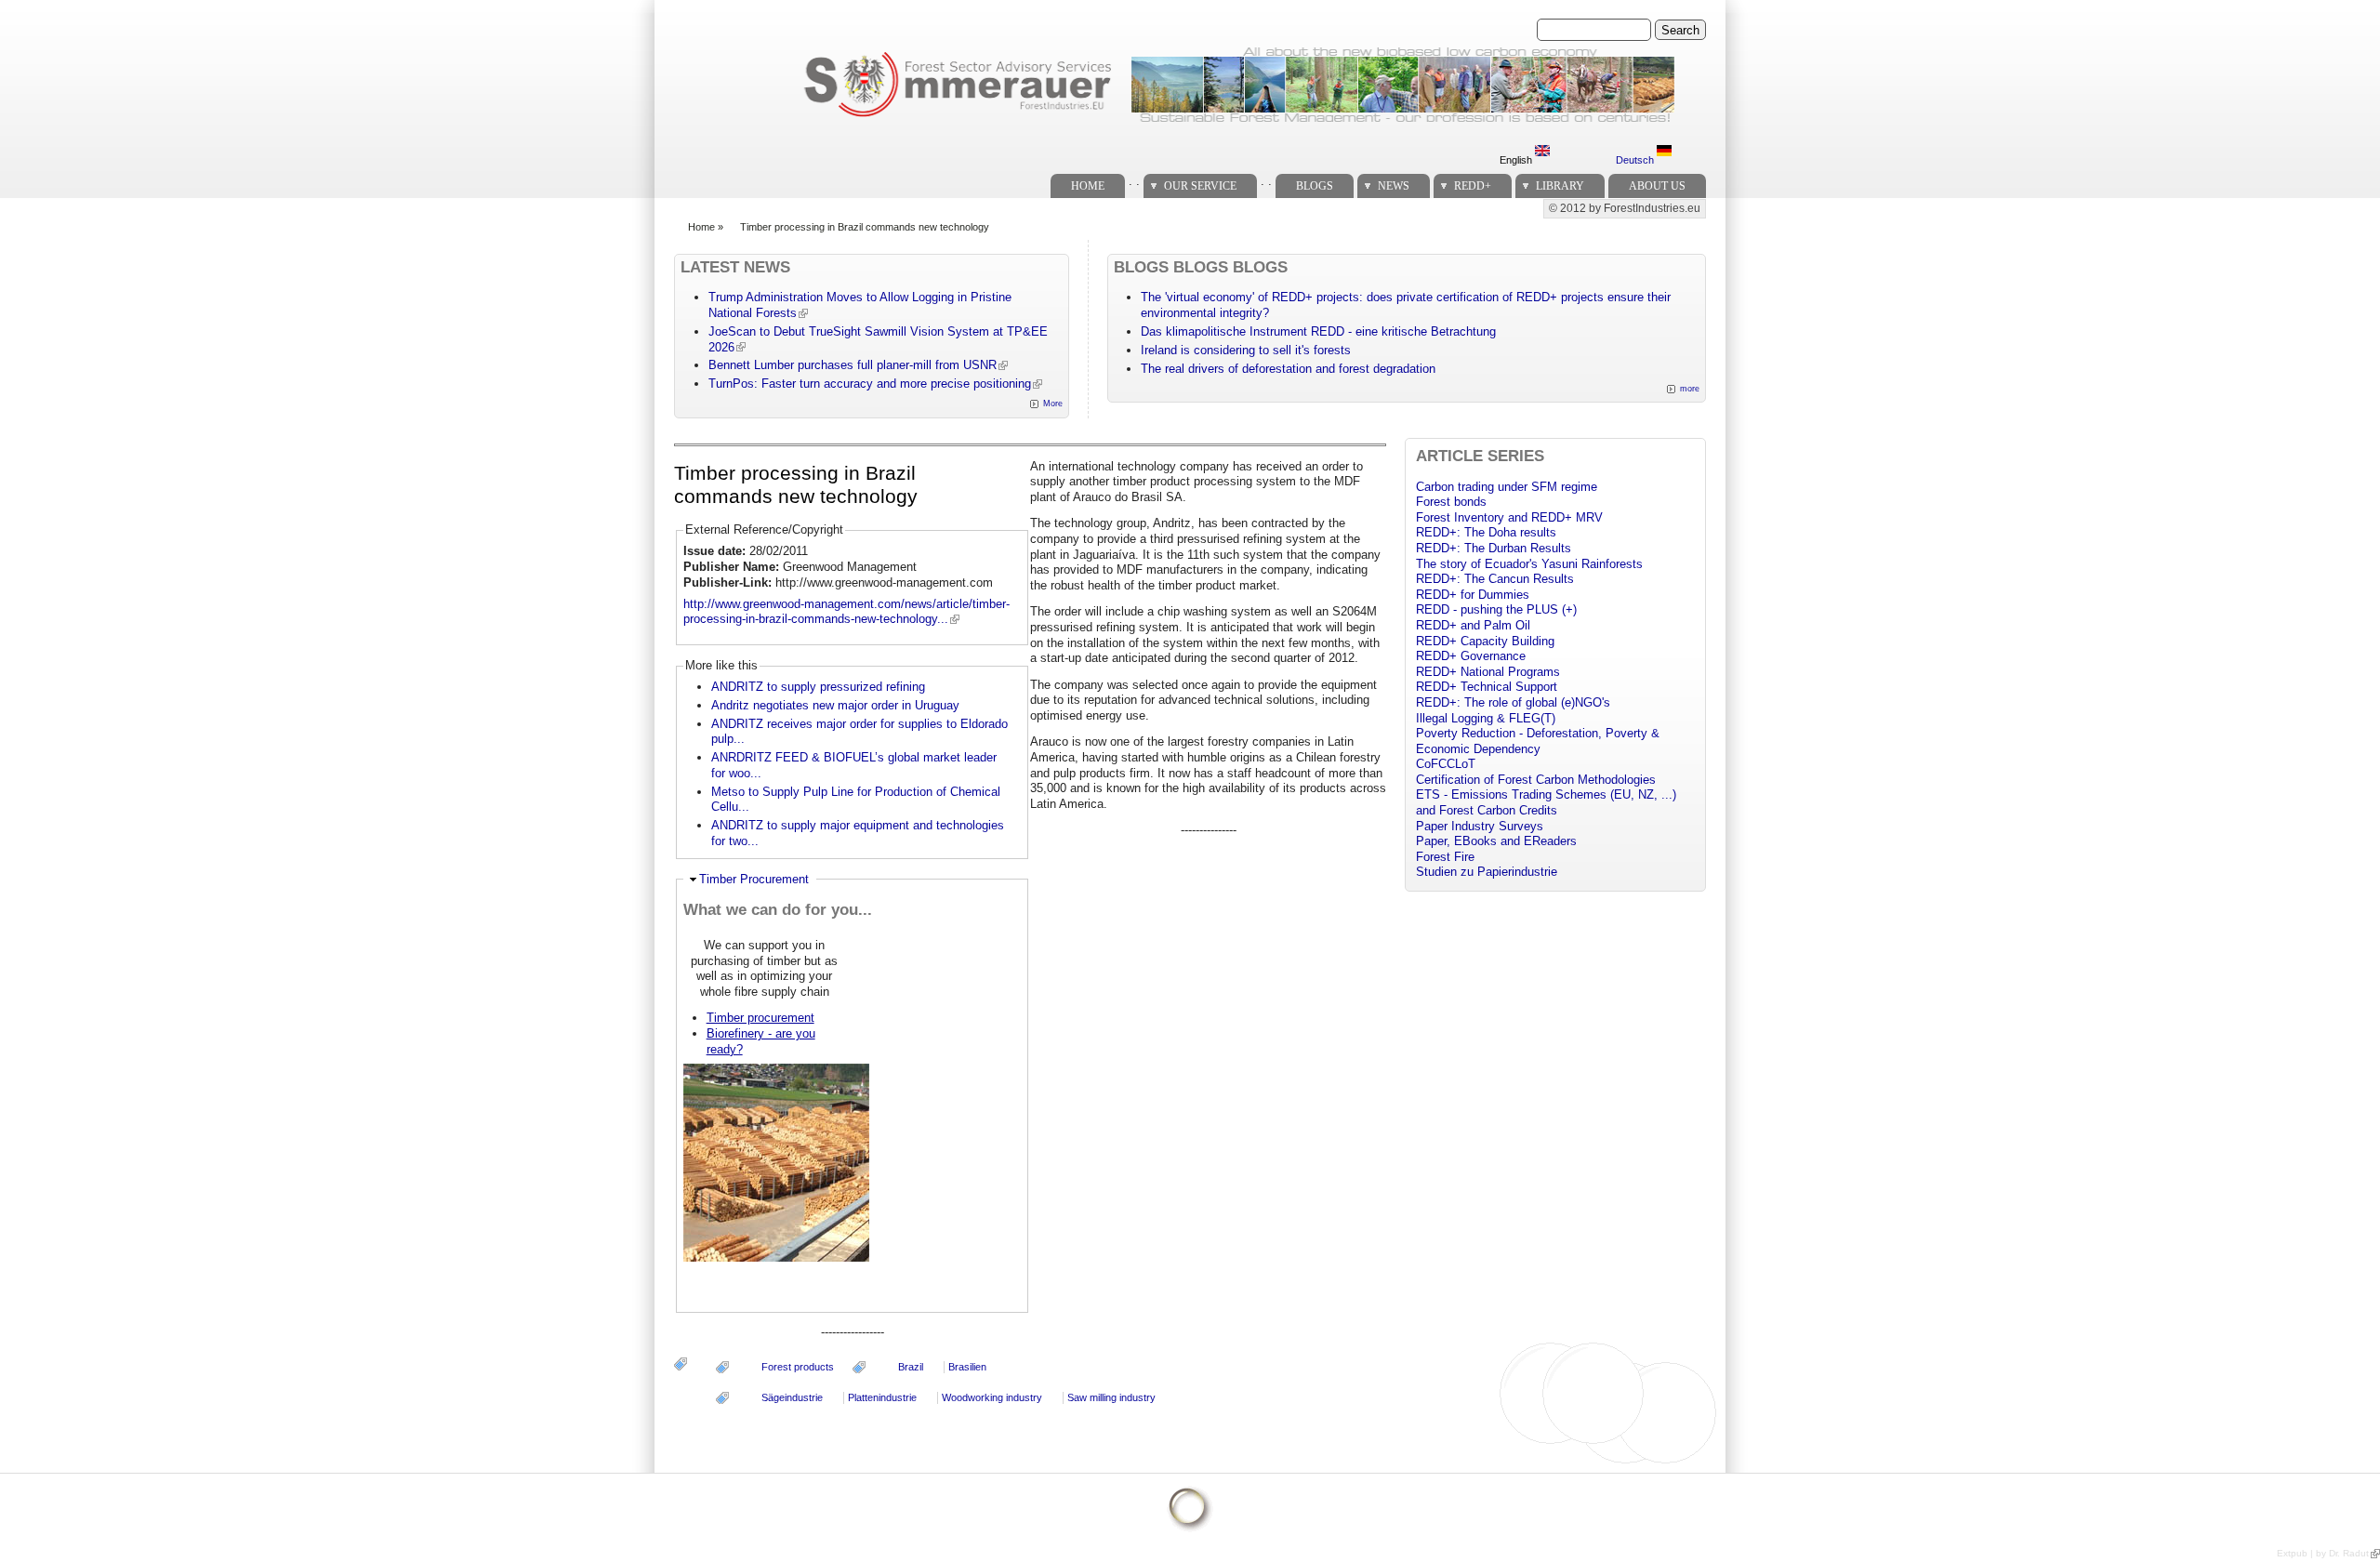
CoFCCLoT (1446, 764)
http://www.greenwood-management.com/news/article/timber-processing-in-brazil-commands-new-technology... (846, 612)
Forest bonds (1451, 502)
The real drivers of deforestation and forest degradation (1288, 369)
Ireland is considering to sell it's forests (1246, 350)
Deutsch (1636, 160)
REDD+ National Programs (1488, 672)
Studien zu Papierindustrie (1487, 872)
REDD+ (1473, 186)
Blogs (1315, 186)
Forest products (798, 1367)
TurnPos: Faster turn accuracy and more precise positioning (870, 384)
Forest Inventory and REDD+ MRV (1509, 517)
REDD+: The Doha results (1486, 532)
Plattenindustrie (882, 1397)
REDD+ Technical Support (1487, 687)
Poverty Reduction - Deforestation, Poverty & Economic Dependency (1538, 741)
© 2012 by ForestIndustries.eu (1625, 208)
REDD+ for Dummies (1473, 595)
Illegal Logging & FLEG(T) (1486, 718)
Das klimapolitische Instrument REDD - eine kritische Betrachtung (1318, 331)
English (1517, 160)
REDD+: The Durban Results (1494, 548)
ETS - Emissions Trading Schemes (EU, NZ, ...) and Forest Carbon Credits (1546, 802)
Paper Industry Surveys (1480, 826)
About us (1657, 186)
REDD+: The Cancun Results (1495, 579)
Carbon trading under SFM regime (1507, 487)
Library (1560, 186)
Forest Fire (1445, 857)
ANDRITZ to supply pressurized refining (818, 687)
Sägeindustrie (792, 1397)
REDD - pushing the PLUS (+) (1496, 609)
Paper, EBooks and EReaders (1496, 841)
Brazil (911, 1367)
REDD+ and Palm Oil (1473, 625)
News (1394, 186)
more (1690, 389)
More (1053, 404)
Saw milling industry (1111, 1397)
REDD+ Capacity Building (1485, 641)
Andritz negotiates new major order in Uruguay (835, 705)
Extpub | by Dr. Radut (2323, 1553)
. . (1134, 181)
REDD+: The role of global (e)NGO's (1513, 702)
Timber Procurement (754, 879)
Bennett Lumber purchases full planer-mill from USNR (853, 365)
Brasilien (967, 1367)
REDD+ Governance (1471, 656)
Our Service (1200, 186)
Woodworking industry (992, 1397)
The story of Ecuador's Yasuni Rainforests (1529, 564)
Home (1088, 186)
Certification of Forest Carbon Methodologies (1536, 780)
